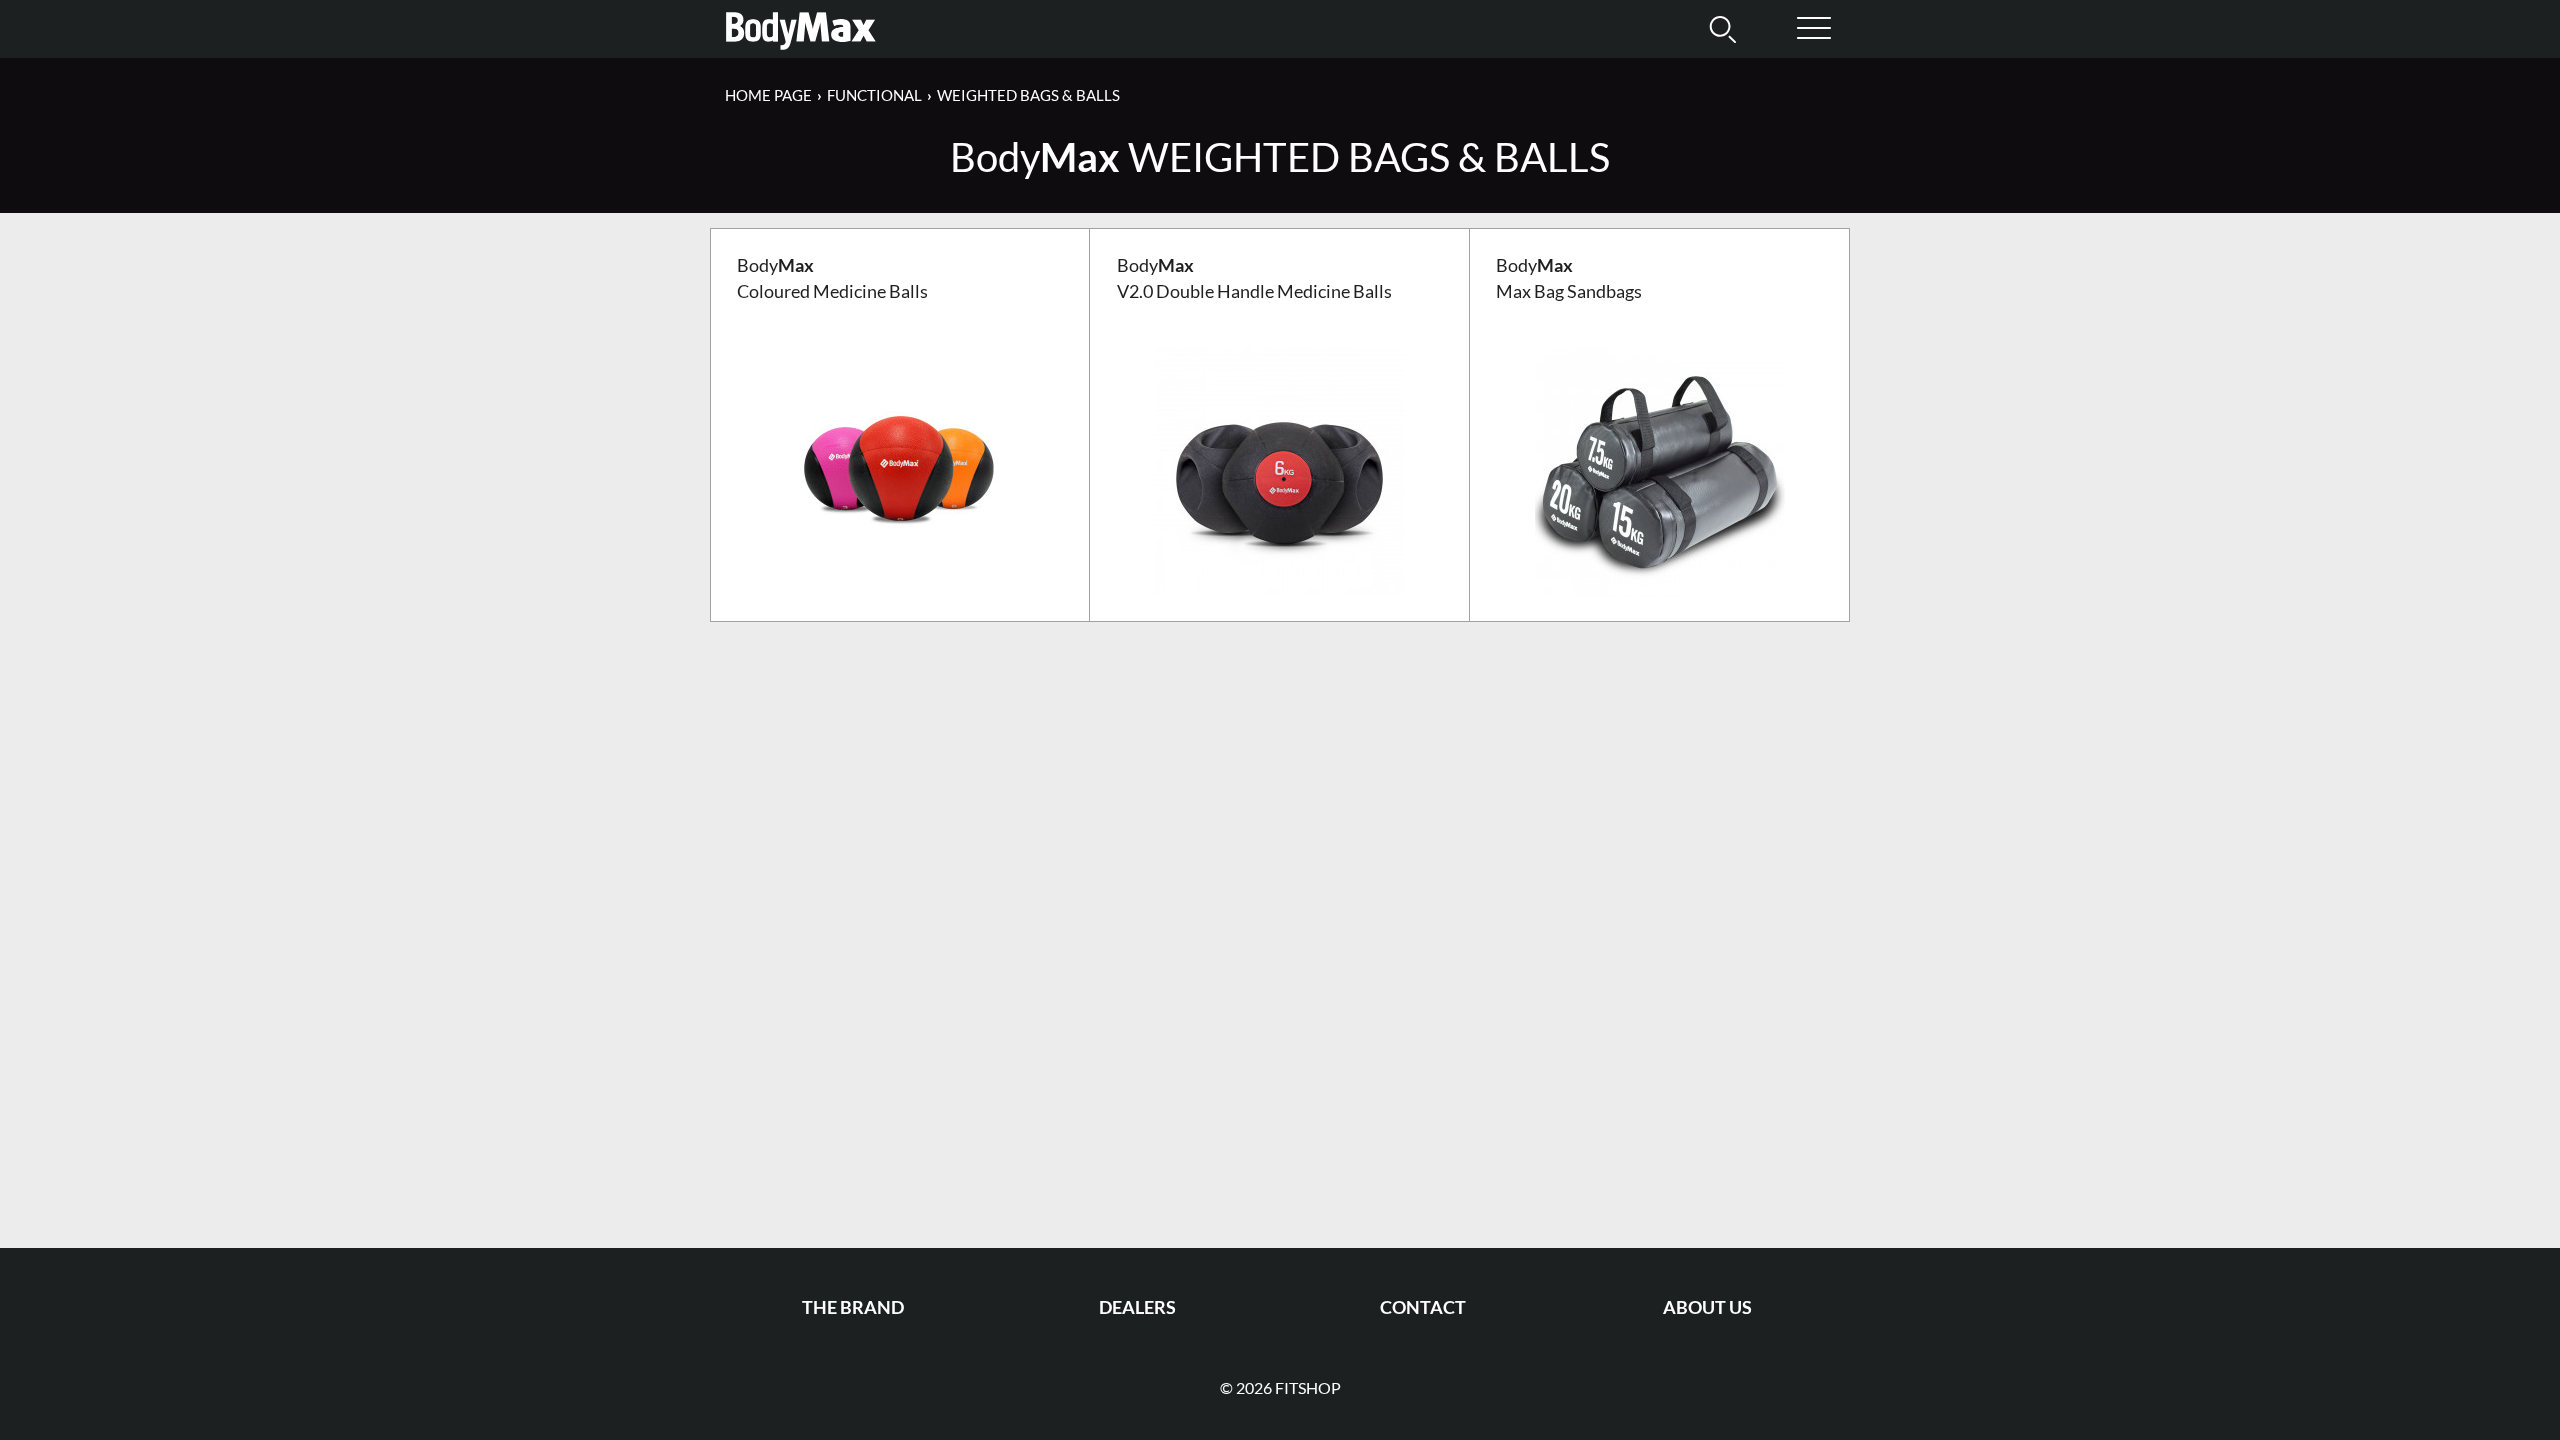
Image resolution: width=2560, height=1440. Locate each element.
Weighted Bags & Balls (1028, 95)
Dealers (1137, 1307)
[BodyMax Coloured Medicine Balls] (900, 469)
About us (1707, 1307)
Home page (768, 95)
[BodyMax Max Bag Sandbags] (1660, 469)
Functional (874, 95)
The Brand (853, 1307)
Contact (1423, 1307)
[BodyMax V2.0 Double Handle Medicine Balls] (1280, 469)
